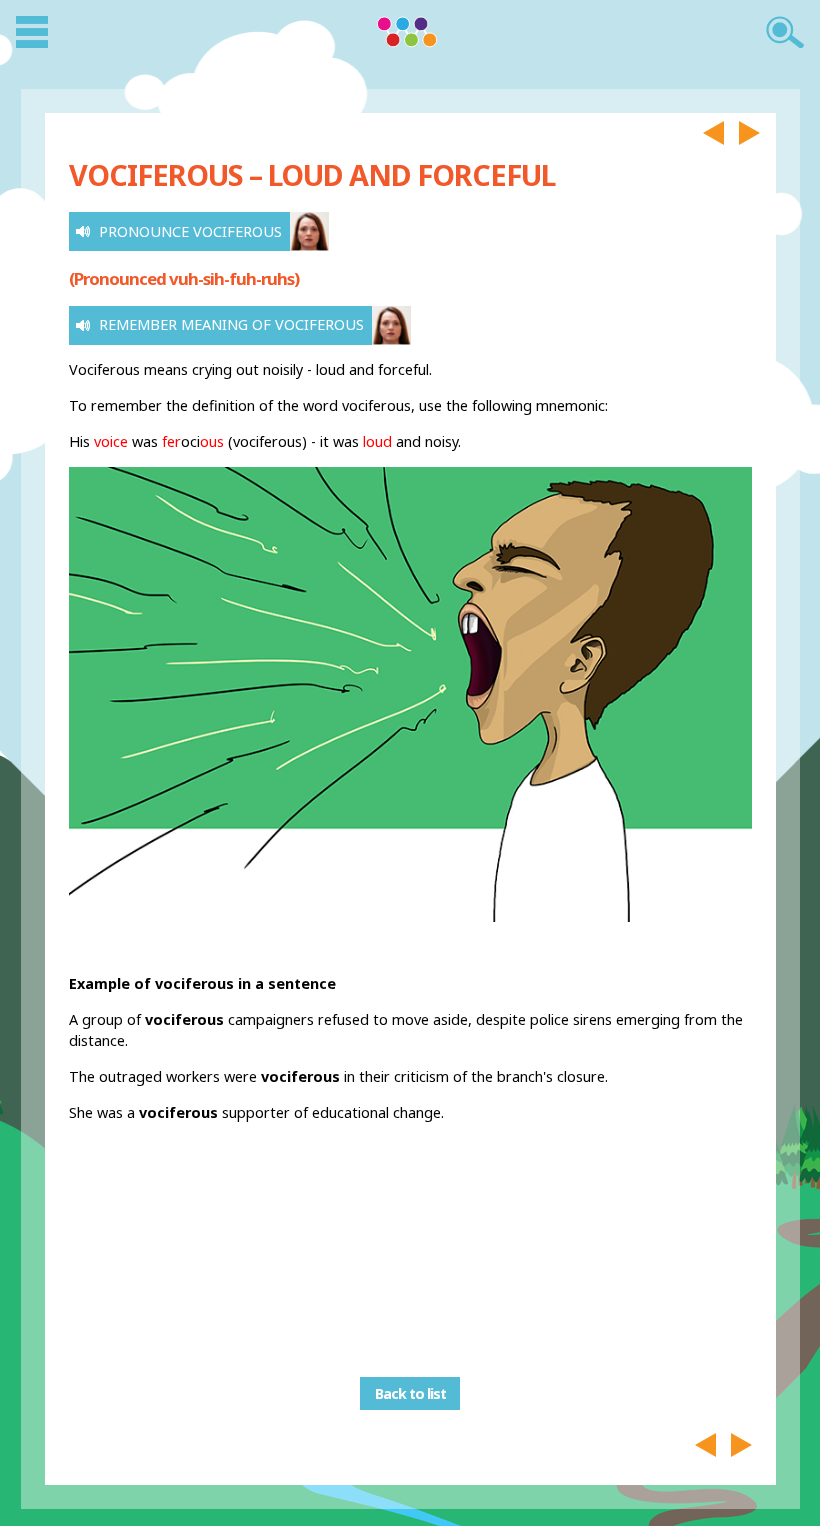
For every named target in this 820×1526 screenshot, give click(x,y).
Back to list (410, 1393)
